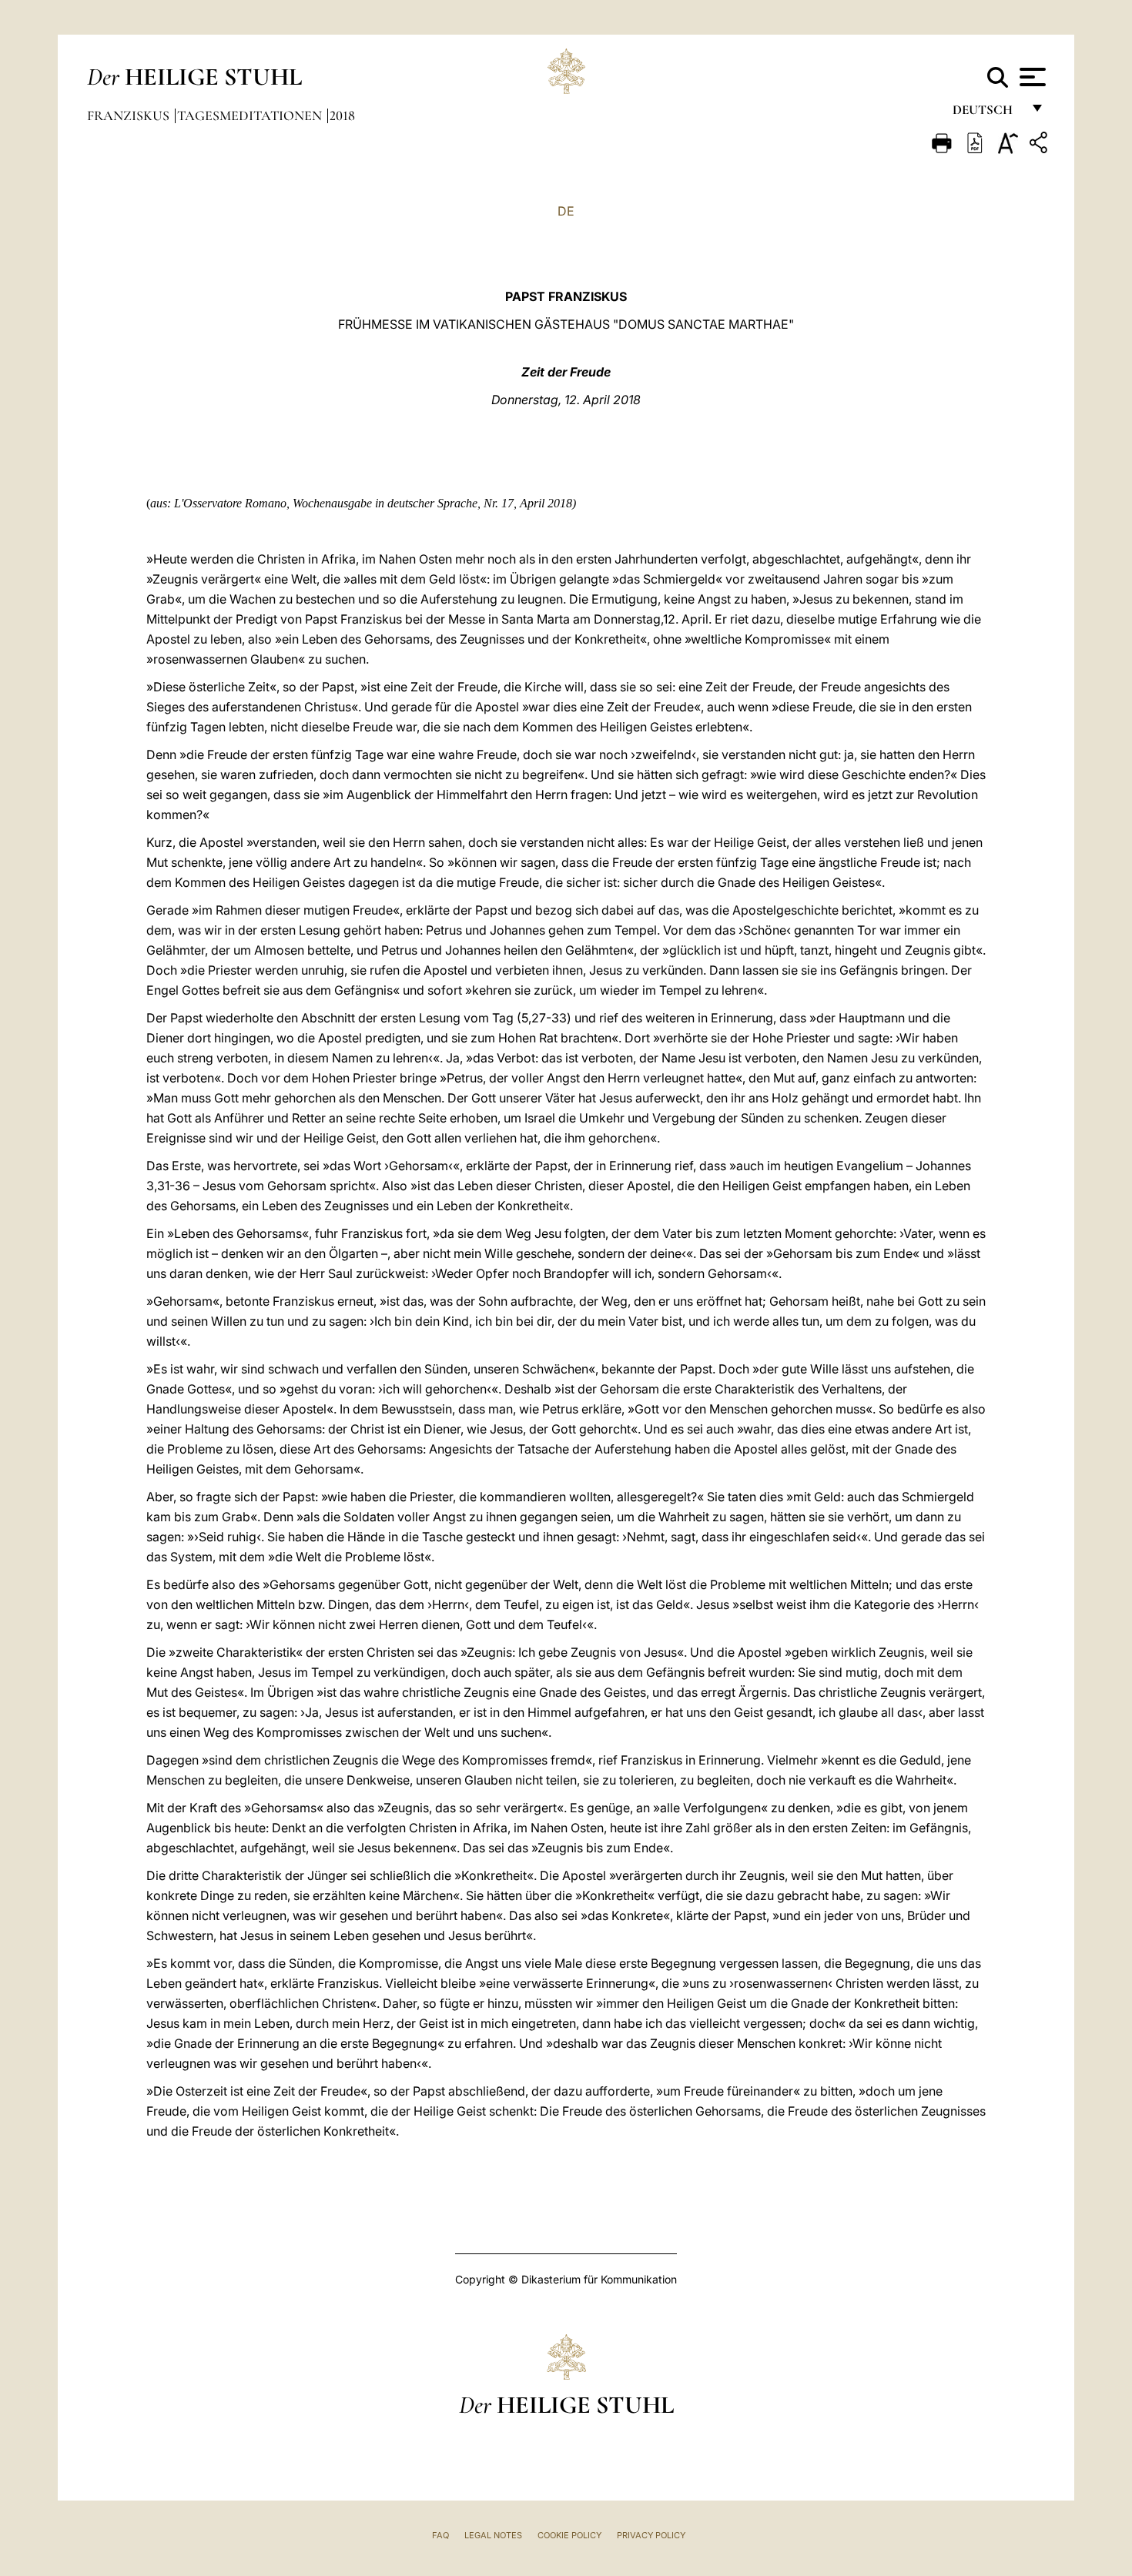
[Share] (1040, 145)
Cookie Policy (569, 2535)
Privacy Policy (651, 2535)
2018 (342, 115)
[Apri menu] (1031, 77)
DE (566, 211)
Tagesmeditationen (251, 115)
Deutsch (987, 114)
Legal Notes (493, 2535)
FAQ (440, 2535)
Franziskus (130, 115)
